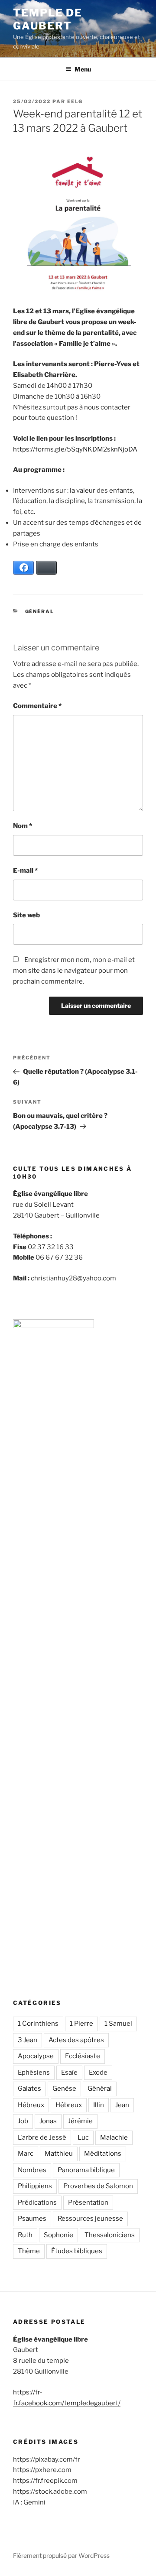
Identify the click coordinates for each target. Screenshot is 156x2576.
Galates (29, 2089)
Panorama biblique (86, 2170)
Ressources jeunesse (90, 2219)
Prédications (37, 2202)
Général (40, 611)
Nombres (32, 2170)
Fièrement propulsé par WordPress (61, 2555)
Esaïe (69, 2072)
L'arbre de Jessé (42, 2137)
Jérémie (80, 2121)
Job (23, 2121)
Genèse (64, 2089)
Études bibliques (77, 2251)
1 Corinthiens (38, 2024)
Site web (26, 915)
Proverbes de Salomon (98, 2186)
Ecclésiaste (83, 2056)
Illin (99, 2105)
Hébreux (31, 2105)
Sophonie (58, 2235)
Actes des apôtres (76, 2040)
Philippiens (35, 2186)
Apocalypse (36, 2056)
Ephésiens (34, 2072)
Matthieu (59, 2154)
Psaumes (32, 2219)
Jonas (48, 2121)
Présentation (88, 2202)
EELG (75, 101)
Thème (29, 2251)
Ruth (25, 2235)
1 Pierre (81, 2024)
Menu (83, 69)
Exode (98, 2072)
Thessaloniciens (110, 2235)
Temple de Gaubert (48, 19)
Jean (122, 2105)
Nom (23, 826)
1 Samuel (118, 2024)
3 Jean (28, 2040)
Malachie (114, 2137)
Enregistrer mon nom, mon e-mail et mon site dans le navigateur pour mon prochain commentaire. (74, 971)
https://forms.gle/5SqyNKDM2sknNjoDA (75, 449)
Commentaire (37, 706)
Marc (26, 2154)
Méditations (103, 2154)
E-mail (25, 871)
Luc (83, 2137)
